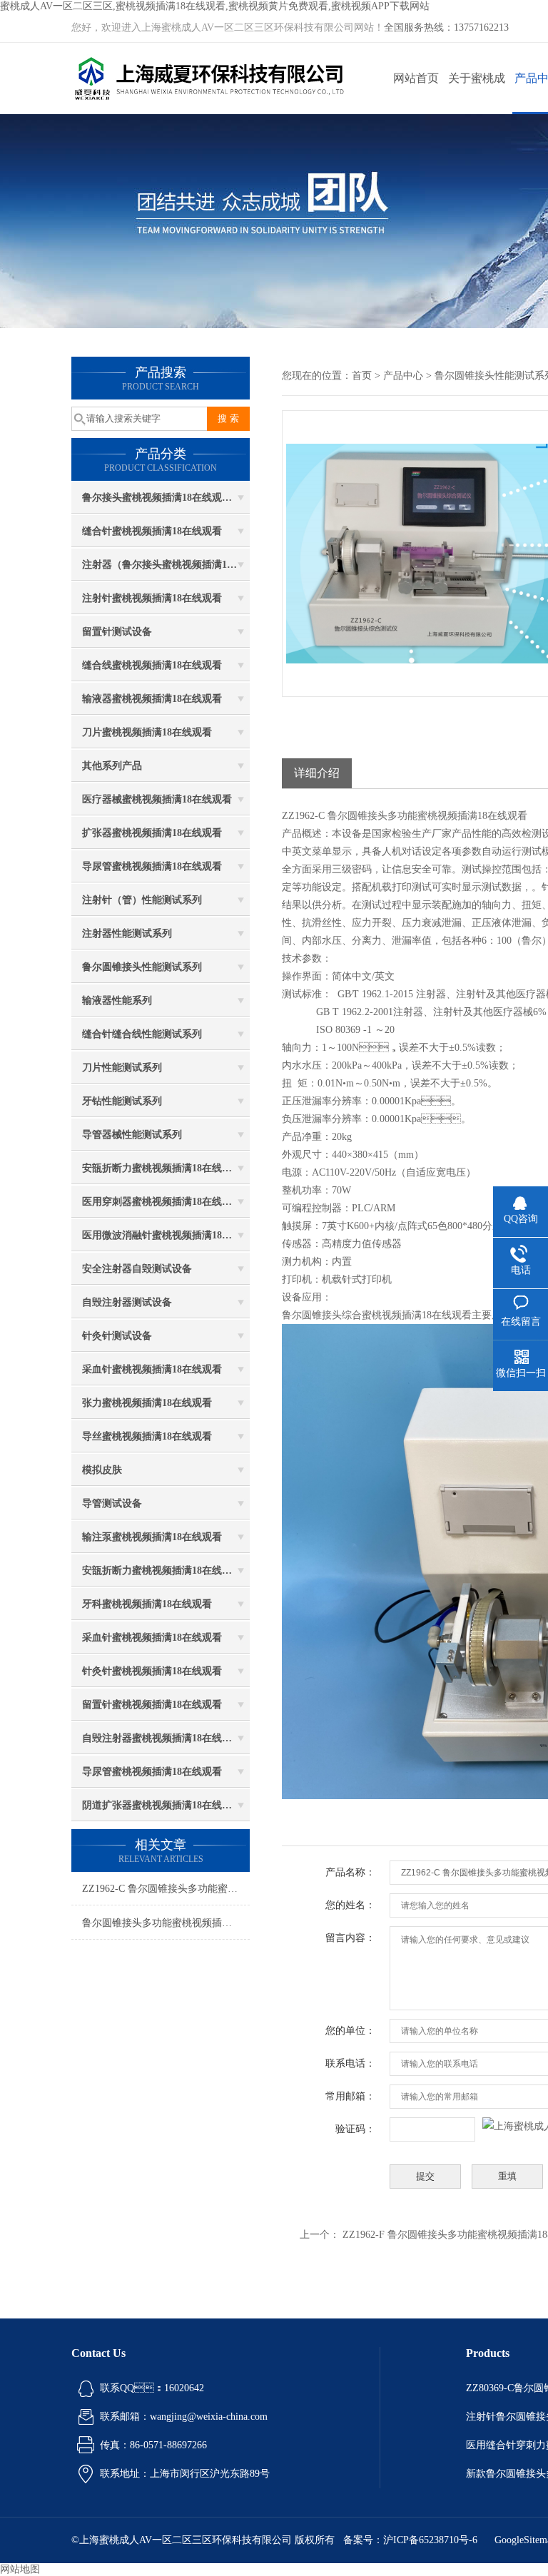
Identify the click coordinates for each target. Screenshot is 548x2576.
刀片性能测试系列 (122, 1068)
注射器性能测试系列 (127, 933)
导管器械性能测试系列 (132, 1135)
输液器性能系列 (117, 1001)
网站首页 (416, 78)
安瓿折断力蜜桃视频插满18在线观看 (162, 1168)
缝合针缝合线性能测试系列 (142, 1034)
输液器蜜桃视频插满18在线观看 (152, 699)
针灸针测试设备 (117, 1336)
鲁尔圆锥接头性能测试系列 (142, 967)
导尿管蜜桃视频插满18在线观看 (152, 866)
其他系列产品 (112, 766)
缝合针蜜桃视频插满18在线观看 (152, 531)
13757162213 (481, 27)
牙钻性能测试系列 (122, 1101)
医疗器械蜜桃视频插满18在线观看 (157, 799)
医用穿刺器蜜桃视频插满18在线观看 (162, 1202)
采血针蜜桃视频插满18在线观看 (152, 1369)
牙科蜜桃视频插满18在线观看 (147, 1604)
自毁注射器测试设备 (127, 1302)
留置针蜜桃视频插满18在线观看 (152, 1705)
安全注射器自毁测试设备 (137, 1269)
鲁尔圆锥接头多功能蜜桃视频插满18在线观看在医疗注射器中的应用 (166, 1923)
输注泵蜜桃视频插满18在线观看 (152, 1537)
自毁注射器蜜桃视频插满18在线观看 (162, 1738)
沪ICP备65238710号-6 (430, 2540)
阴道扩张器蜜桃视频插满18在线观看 (162, 1805)
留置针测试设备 (117, 632)
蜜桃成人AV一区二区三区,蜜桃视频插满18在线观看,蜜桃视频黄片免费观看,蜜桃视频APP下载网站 (215, 6)
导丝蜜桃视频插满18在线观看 (147, 1436)
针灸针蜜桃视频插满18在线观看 (152, 1671)
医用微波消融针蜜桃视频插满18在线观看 (166, 1235)
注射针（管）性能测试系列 (142, 900)
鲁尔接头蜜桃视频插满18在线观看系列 (166, 498)
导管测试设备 (112, 1503)
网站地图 (20, 2569)
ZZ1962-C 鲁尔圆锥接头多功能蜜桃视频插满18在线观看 (166, 1889)
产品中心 (403, 376)
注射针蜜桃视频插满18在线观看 (152, 598)
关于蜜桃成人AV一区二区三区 (477, 93)
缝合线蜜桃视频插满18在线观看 (152, 665)
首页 (362, 376)
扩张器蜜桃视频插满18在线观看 (152, 833)
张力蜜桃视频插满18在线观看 (147, 1403)
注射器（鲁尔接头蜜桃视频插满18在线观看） (166, 565)
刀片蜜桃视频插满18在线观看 (147, 732)
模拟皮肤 (102, 1470)
